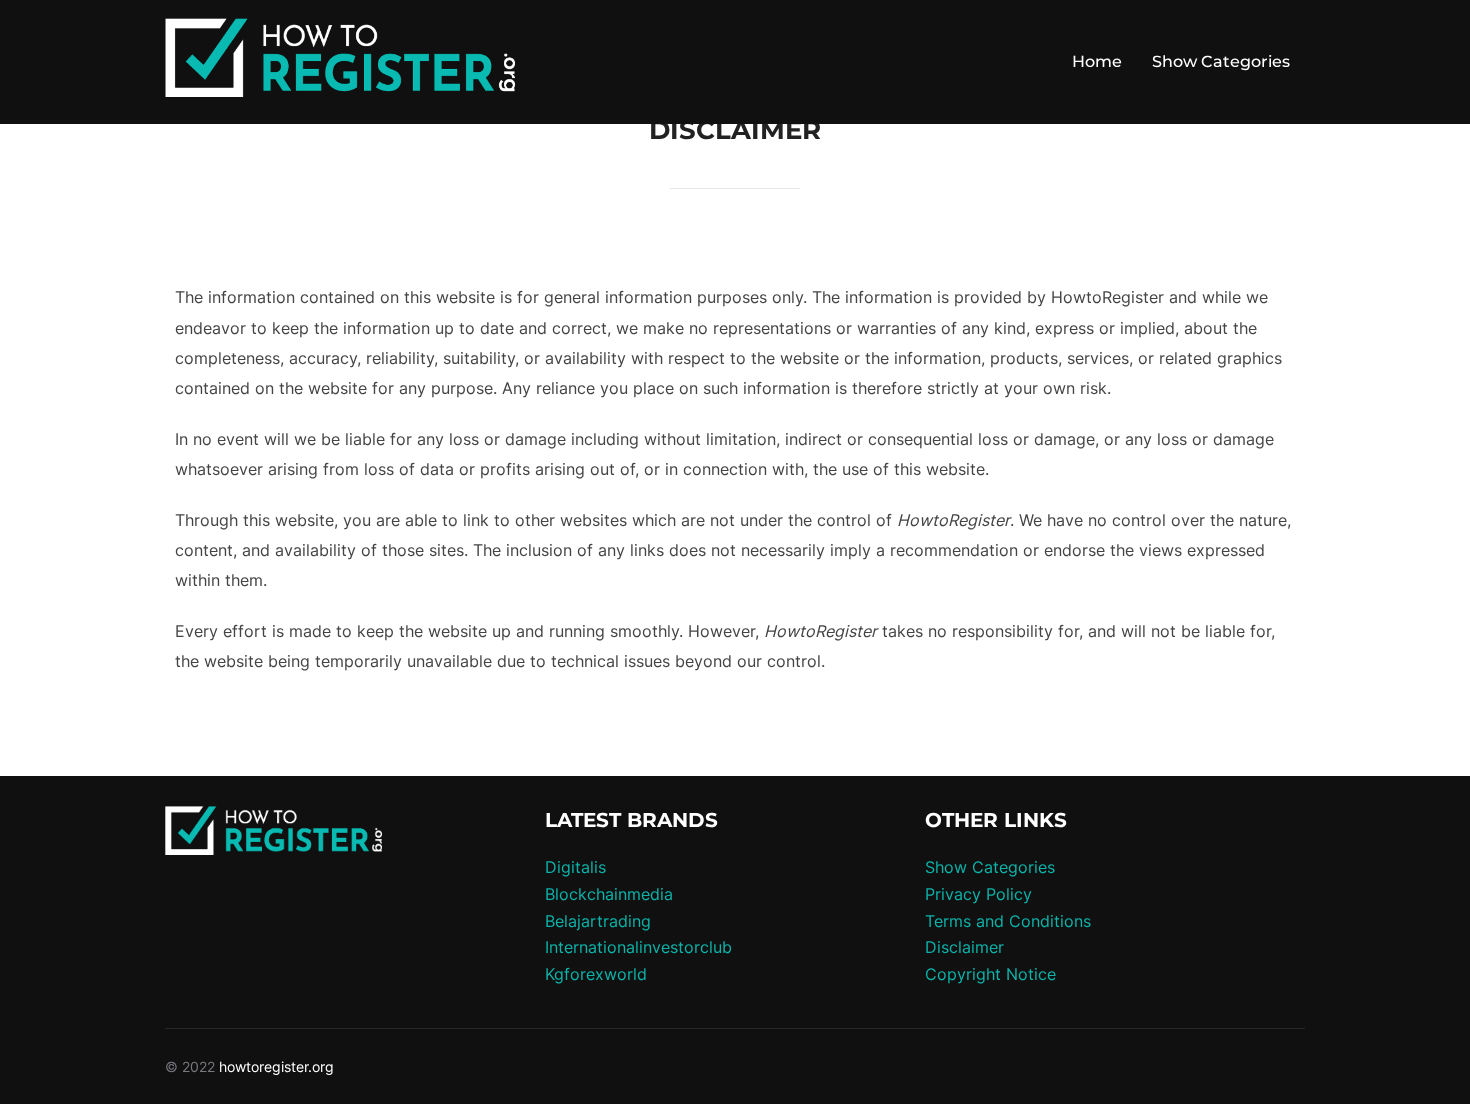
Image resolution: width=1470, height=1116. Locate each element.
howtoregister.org (276, 1066)
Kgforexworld (596, 974)
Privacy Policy (978, 894)
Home (1097, 61)
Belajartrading (598, 921)
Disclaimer (964, 947)
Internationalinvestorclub (638, 947)
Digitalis (575, 867)
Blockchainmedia (609, 894)
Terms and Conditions (1008, 921)
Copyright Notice (990, 974)
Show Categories (1221, 61)
